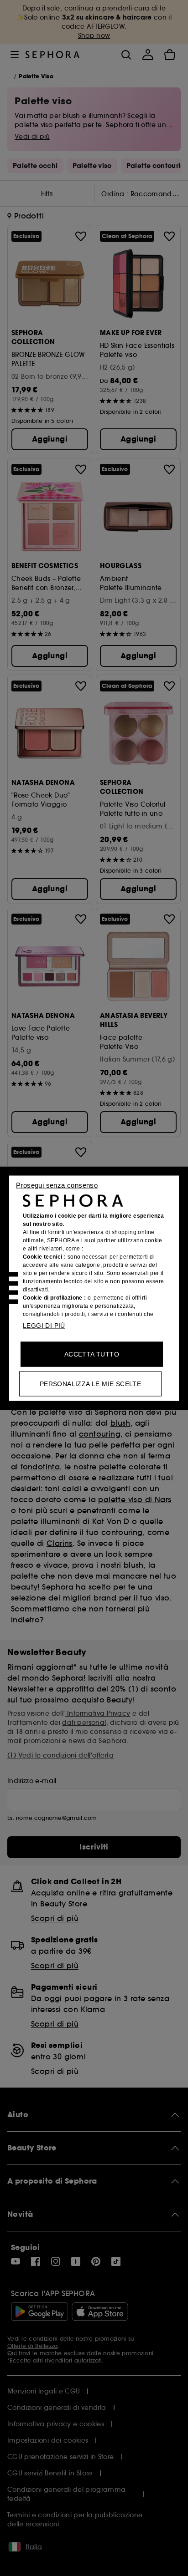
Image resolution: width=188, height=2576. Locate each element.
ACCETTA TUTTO (92, 1354)
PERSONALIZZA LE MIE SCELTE (90, 1383)
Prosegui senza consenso (57, 1185)
